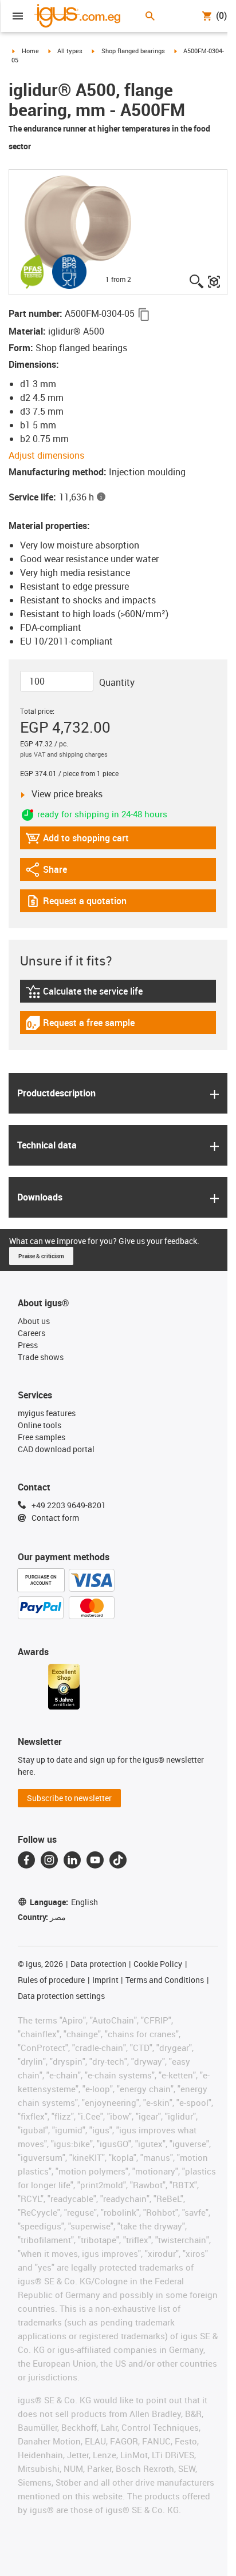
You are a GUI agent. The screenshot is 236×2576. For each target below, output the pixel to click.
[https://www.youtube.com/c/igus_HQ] (95, 1860)
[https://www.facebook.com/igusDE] (26, 1860)
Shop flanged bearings (133, 51)
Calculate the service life (86, 994)
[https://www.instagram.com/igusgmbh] (49, 1860)
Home (30, 51)
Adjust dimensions (46, 455)
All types (70, 51)
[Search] (150, 16)
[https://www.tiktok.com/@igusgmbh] (118, 1860)
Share (57, 872)
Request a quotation (76, 903)
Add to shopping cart (77, 840)
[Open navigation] (18, 16)
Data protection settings (61, 1996)
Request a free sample (80, 1025)
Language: (64, 1902)
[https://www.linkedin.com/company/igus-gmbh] (72, 1860)
